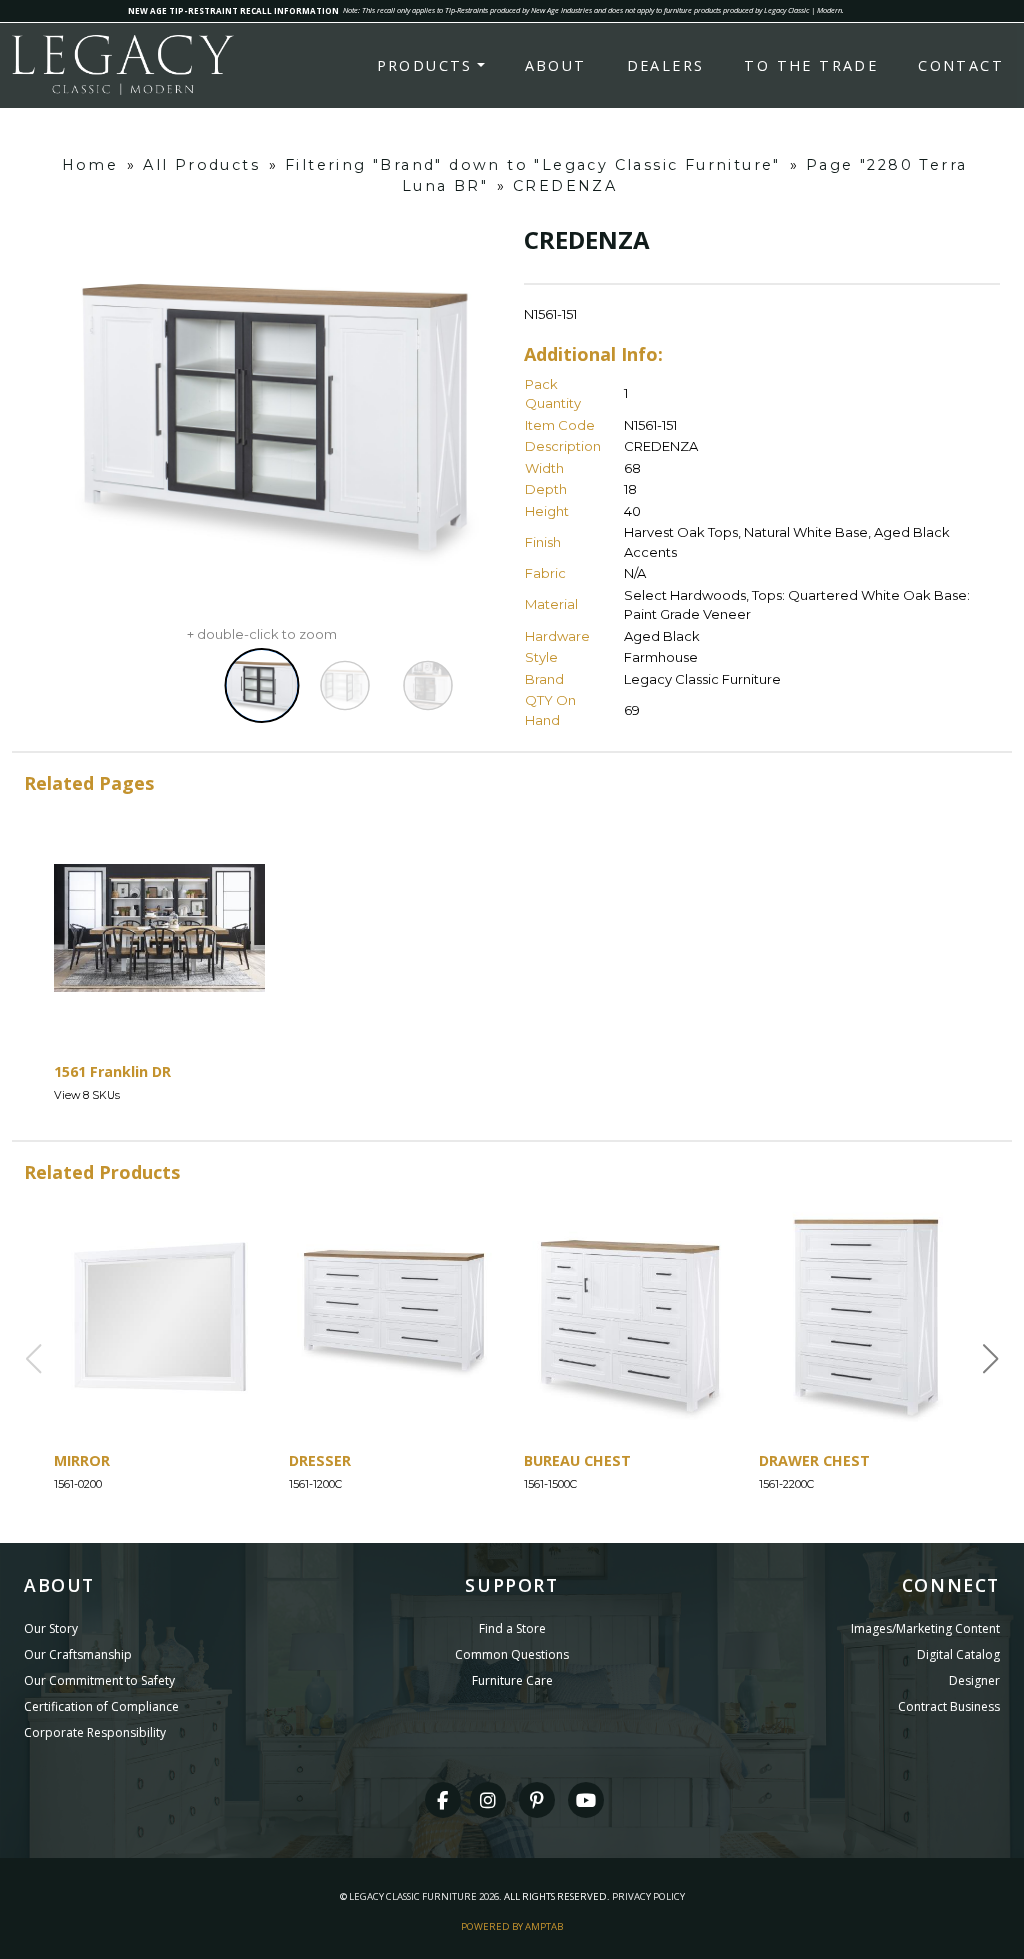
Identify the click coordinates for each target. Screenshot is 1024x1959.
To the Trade (811, 65)
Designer (974, 1680)
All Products (201, 165)
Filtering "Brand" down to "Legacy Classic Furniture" (533, 165)
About (556, 65)
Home (90, 165)
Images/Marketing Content (925, 1628)
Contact (961, 65)
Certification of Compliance (101, 1706)
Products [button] (425, 65)
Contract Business (949, 1706)
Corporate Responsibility (95, 1732)
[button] (991, 1359)
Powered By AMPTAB (512, 1926)
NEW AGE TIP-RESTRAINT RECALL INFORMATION (233, 10)
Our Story (51, 1628)
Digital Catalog (958, 1654)
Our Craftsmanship (78, 1654)
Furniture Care (512, 1680)
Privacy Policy (648, 1896)
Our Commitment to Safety (99, 1680)
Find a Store (512, 1628)
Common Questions (512, 1654)
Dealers (666, 65)
